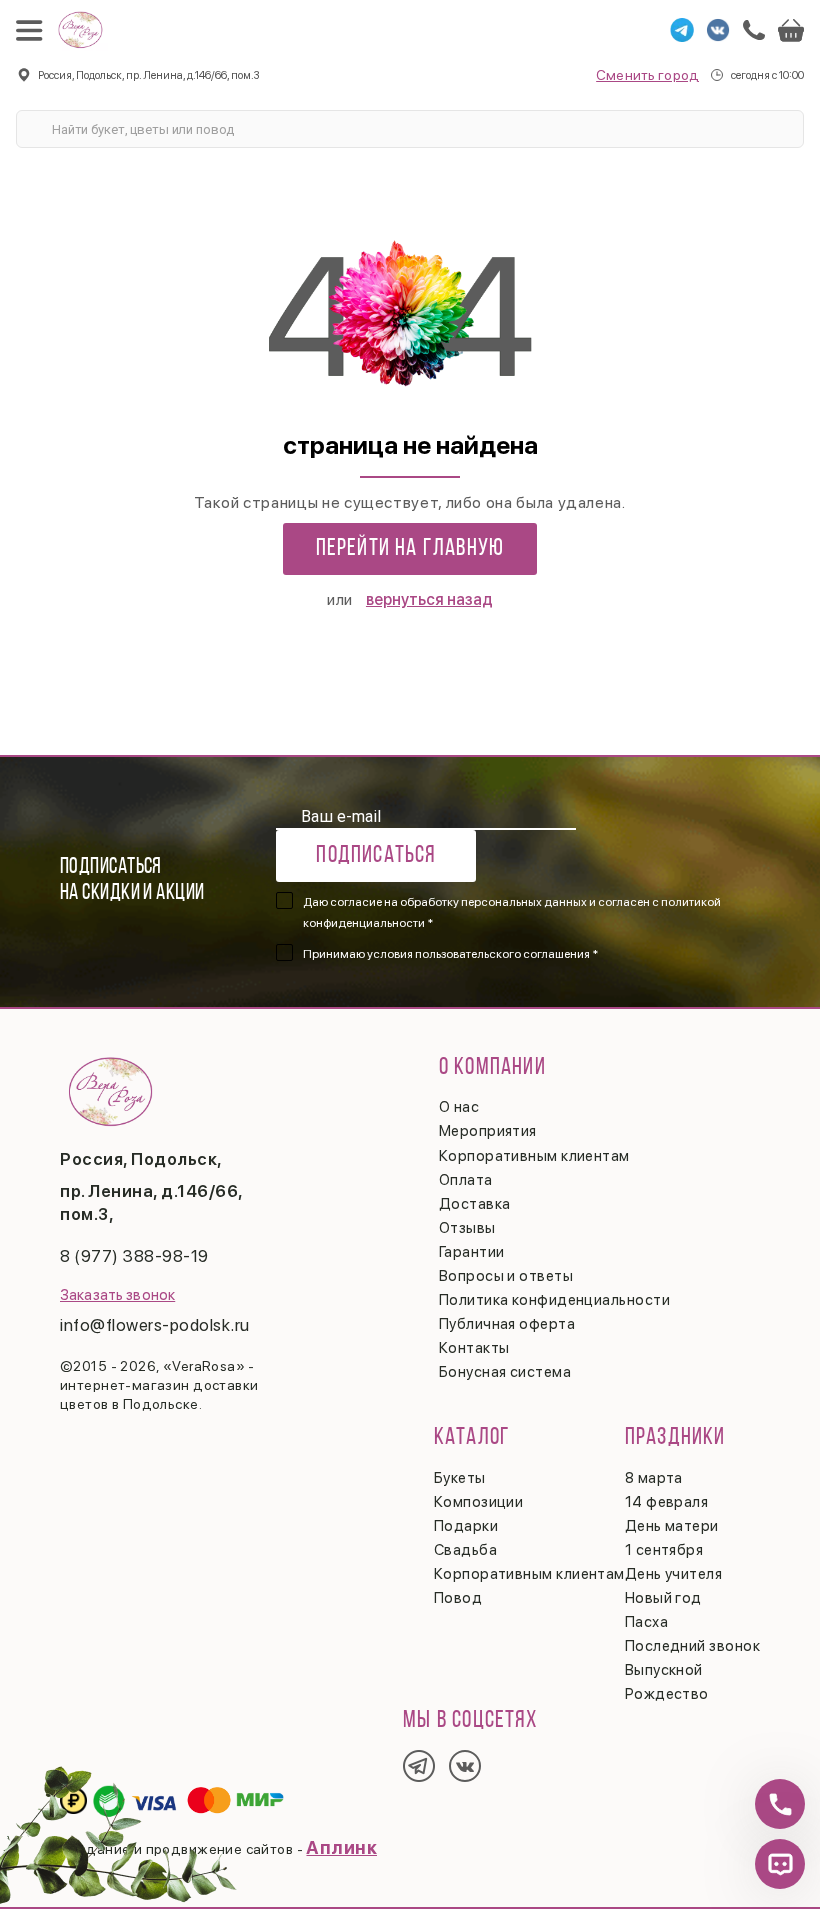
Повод (458, 1598)
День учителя (673, 1574)
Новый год (663, 1598)
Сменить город (647, 75)
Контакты (474, 1348)
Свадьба (465, 1550)
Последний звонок (692, 1646)
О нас (459, 1107)
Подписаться (375, 856)
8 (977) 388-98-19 (134, 1256)
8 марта (654, 1478)
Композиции (479, 1502)
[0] (791, 30)
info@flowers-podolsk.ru (155, 1325)
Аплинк (341, 1847)
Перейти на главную (410, 549)
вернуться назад (429, 599)
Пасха (646, 1622)
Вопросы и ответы (506, 1276)
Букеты (460, 1478)
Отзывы (467, 1228)
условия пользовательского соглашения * (482, 954)
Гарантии (472, 1252)
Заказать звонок (117, 1295)
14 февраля (667, 1502)
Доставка (475, 1204)
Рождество (667, 1694)
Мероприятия (488, 1131)
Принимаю (450, 954)
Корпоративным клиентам (534, 1156)
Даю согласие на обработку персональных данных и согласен (512, 912)
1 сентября (664, 1550)
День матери (672, 1526)
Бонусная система (505, 1372)
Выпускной (664, 1670)
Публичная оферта (507, 1324)
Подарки (466, 1526)
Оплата (466, 1180)
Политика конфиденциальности (554, 1300)
